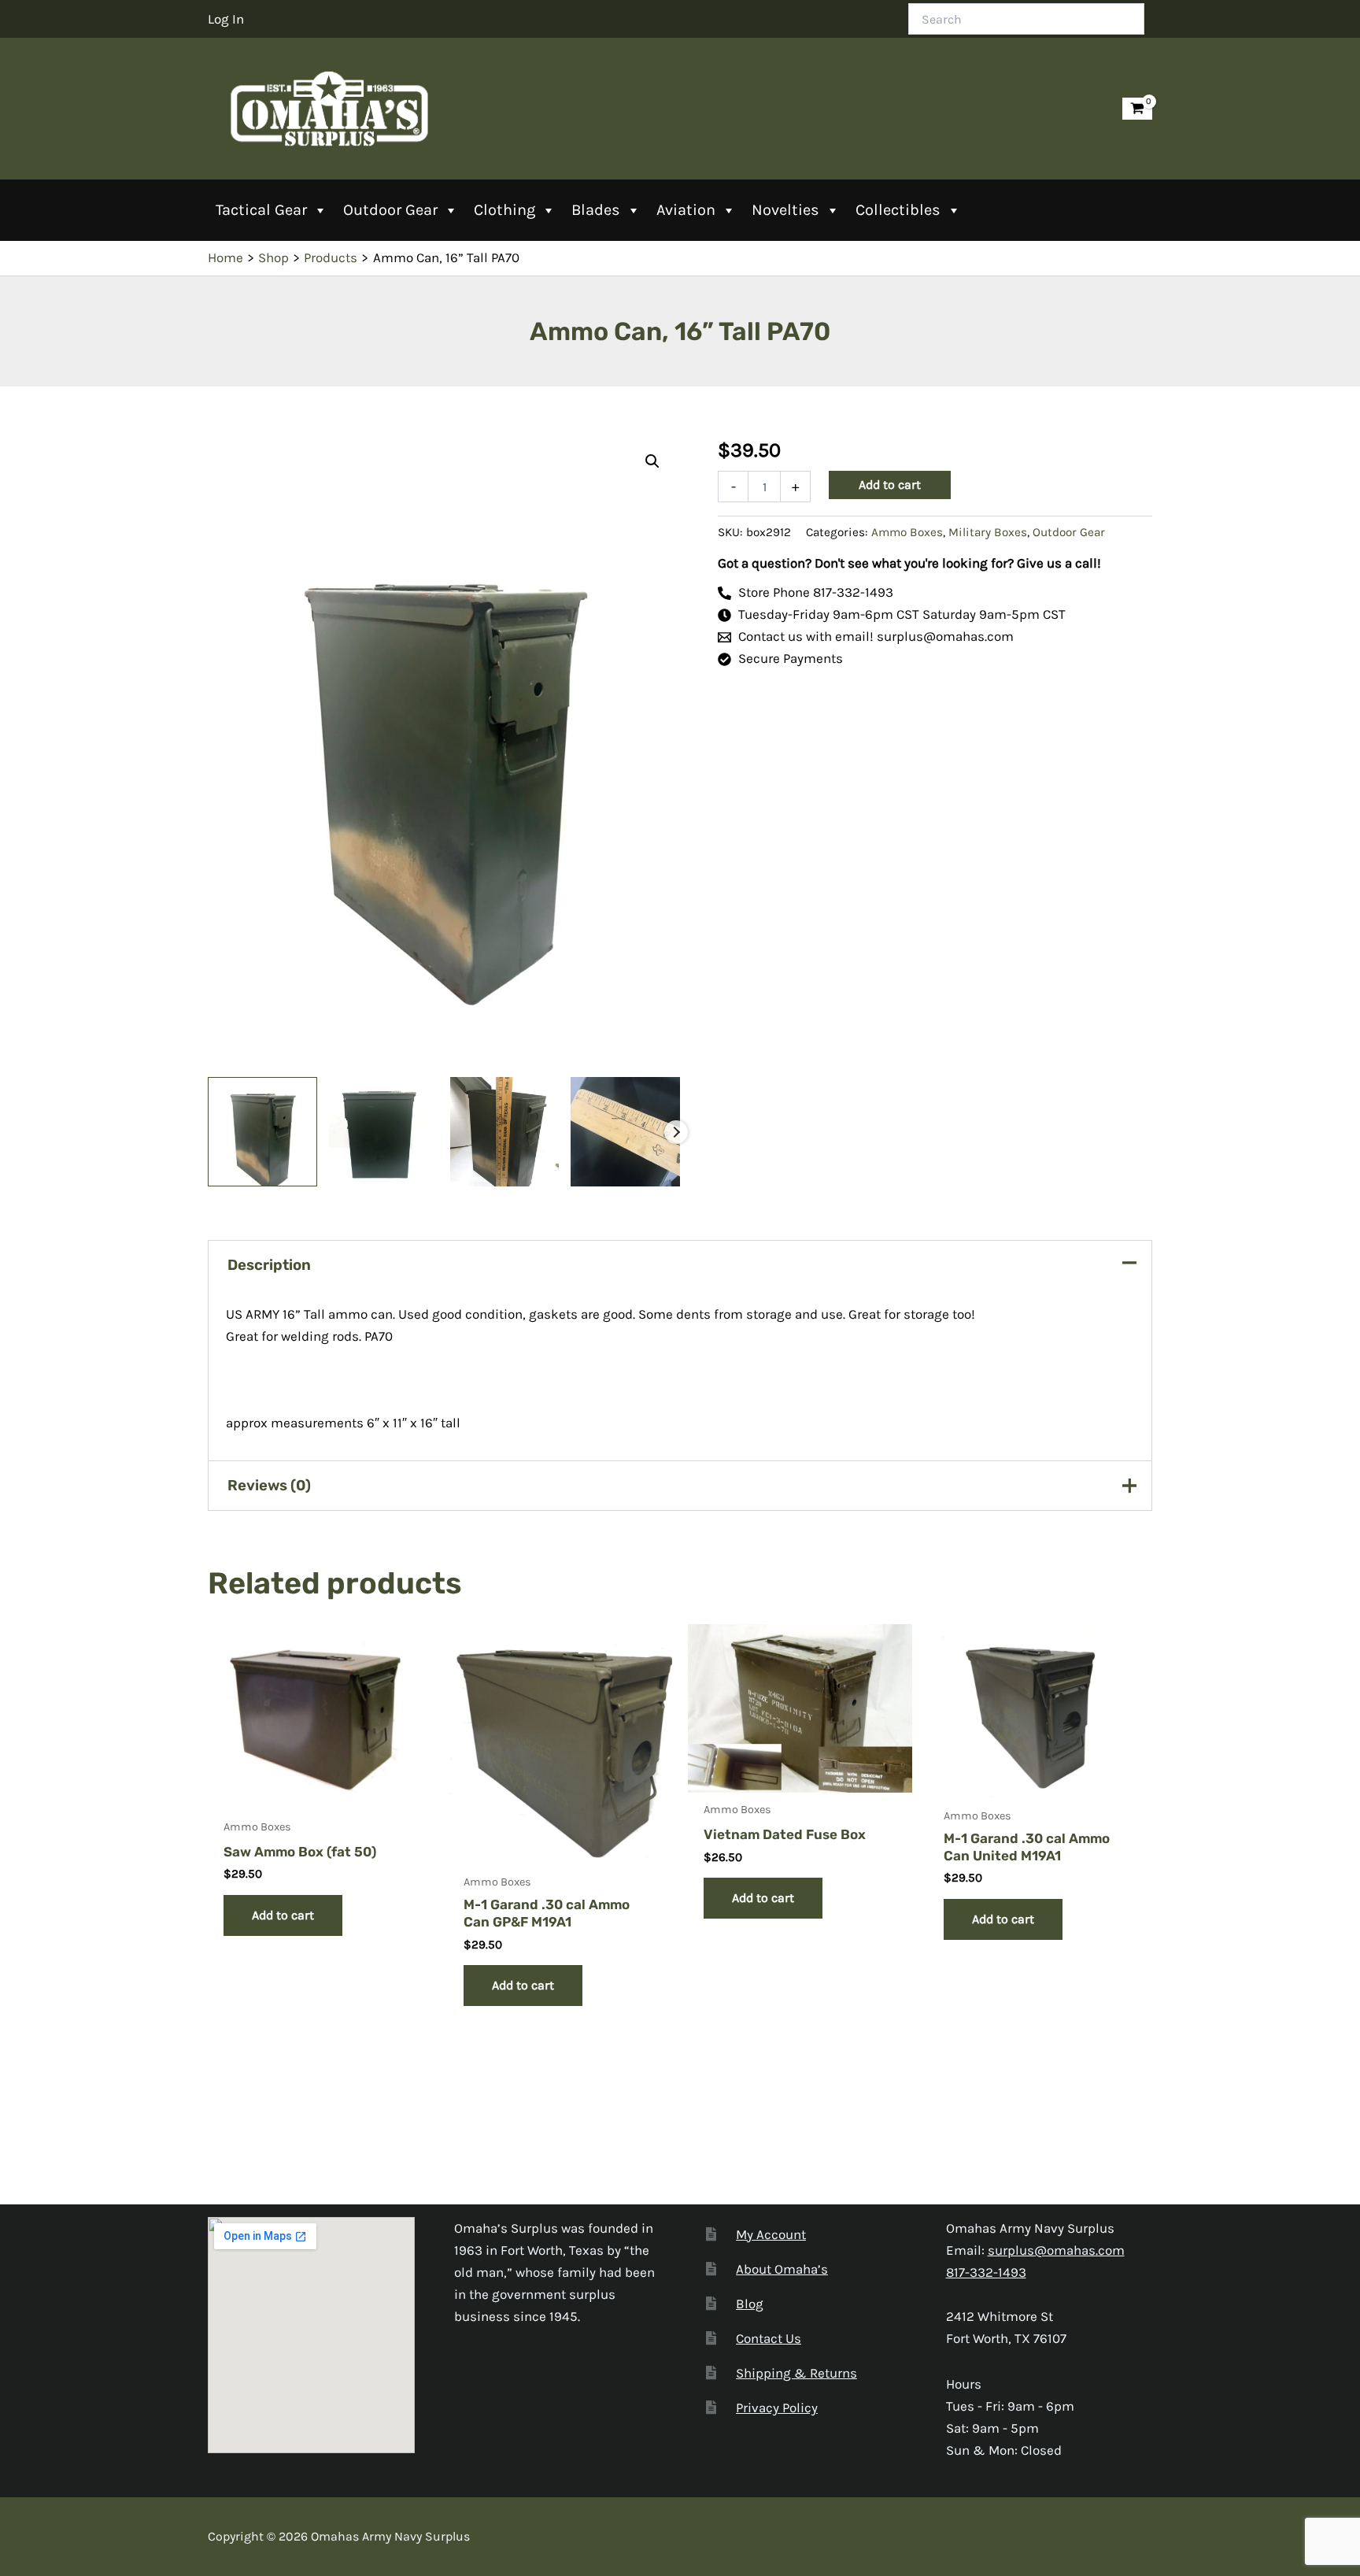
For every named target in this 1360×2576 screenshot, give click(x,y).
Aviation (686, 210)
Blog (750, 2304)
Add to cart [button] (283, 1915)
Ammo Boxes (907, 532)
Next (676, 1132)
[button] (652, 461)
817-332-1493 (986, 2272)
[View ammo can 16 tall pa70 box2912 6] (625, 1132)
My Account (771, 2234)
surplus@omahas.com (1056, 2250)
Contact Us (769, 2338)
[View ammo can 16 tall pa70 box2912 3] (505, 1132)
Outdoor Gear (390, 210)
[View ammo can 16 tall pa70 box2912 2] (384, 1132)
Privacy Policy (777, 2408)
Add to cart (890, 485)
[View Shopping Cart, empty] (1137, 109)
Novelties (785, 210)
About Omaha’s (782, 2269)
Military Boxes (988, 532)
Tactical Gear (261, 210)
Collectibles (898, 210)
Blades (596, 210)
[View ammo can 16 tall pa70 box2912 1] (262, 1132)
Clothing (504, 210)
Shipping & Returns (796, 2373)
